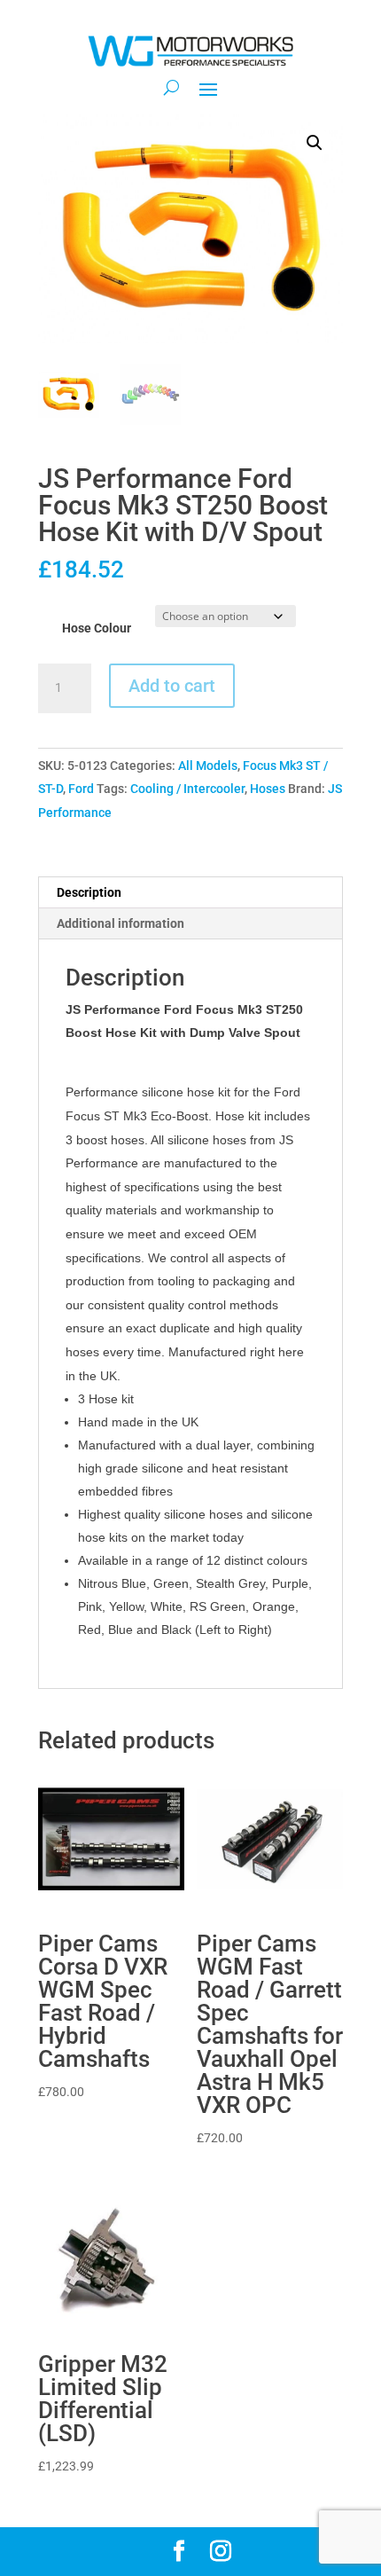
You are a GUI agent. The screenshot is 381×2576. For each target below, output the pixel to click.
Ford (81, 789)
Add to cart (172, 686)
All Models (208, 766)
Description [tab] (89, 892)
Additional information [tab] (121, 923)
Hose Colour (97, 628)
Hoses (268, 789)
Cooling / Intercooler (187, 789)
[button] (315, 143)
